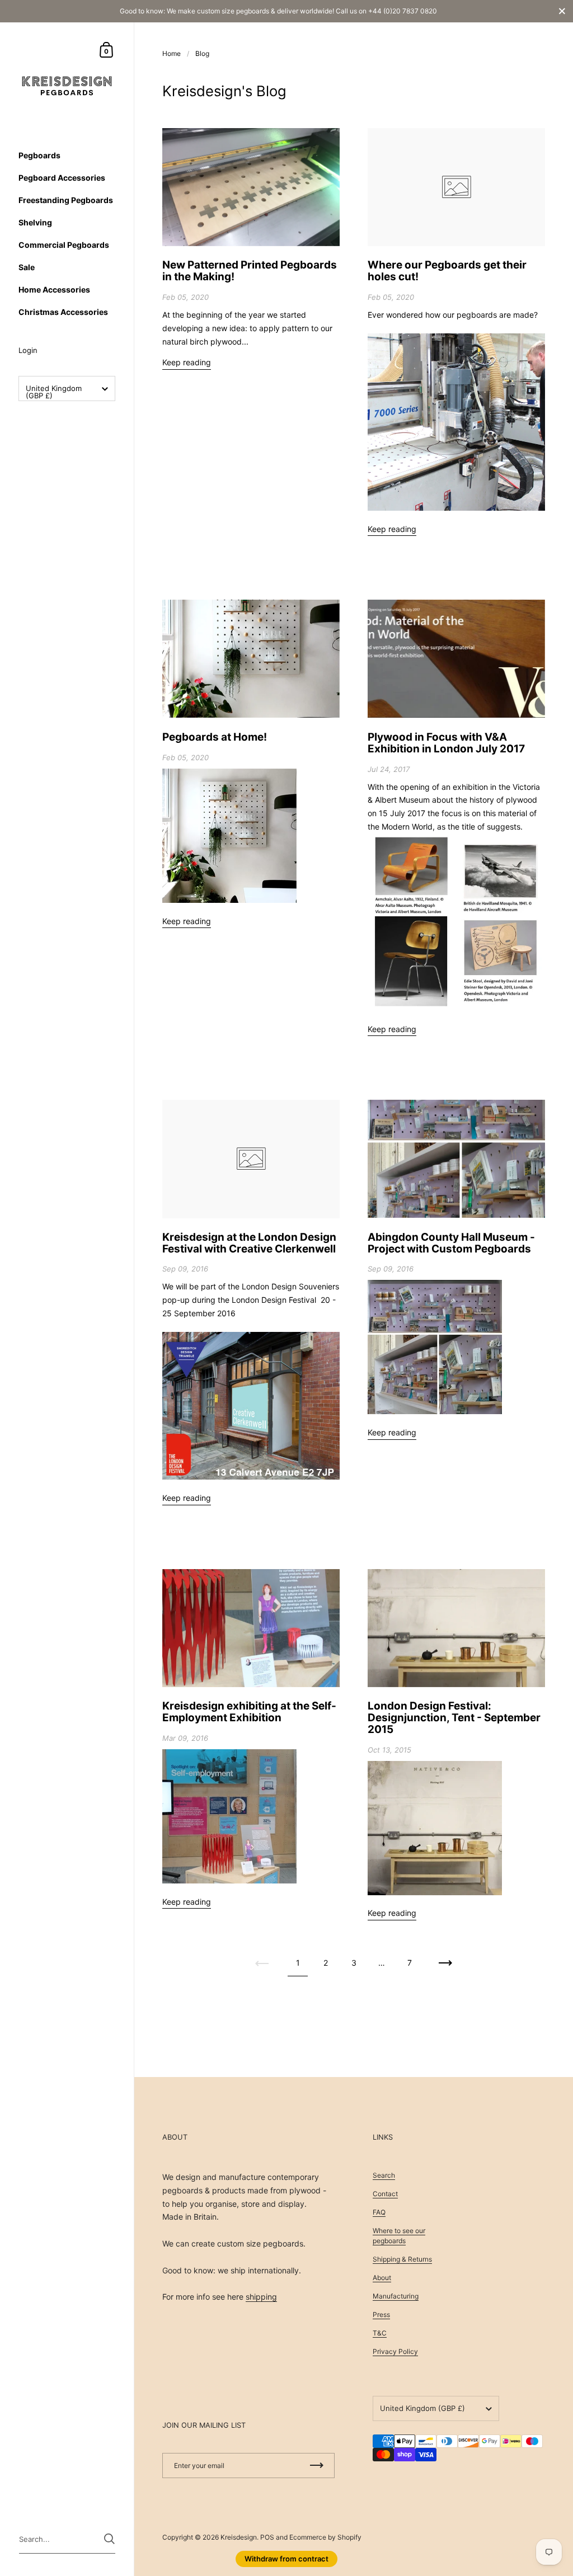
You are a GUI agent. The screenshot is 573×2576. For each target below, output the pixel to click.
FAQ (379, 2212)
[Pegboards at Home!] (251, 659)
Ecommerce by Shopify (325, 2537)
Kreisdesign (239, 2537)
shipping (261, 2297)
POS (267, 2537)
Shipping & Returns (402, 2259)
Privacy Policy (395, 2351)
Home (172, 53)
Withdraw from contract (286, 2559)
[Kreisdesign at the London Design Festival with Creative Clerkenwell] (251, 1159)
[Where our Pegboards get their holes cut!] (456, 187)
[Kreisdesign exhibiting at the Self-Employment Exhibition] (251, 1628)
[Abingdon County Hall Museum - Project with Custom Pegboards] (456, 1159)
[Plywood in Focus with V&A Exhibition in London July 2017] (456, 659)
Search (384, 2175)
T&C (380, 2333)
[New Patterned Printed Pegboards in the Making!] (251, 187)
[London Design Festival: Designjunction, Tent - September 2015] (456, 1628)
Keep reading (187, 362)
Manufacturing (396, 2296)
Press (381, 2314)
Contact (385, 2194)
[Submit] (109, 2539)
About (382, 2278)
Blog (202, 53)
